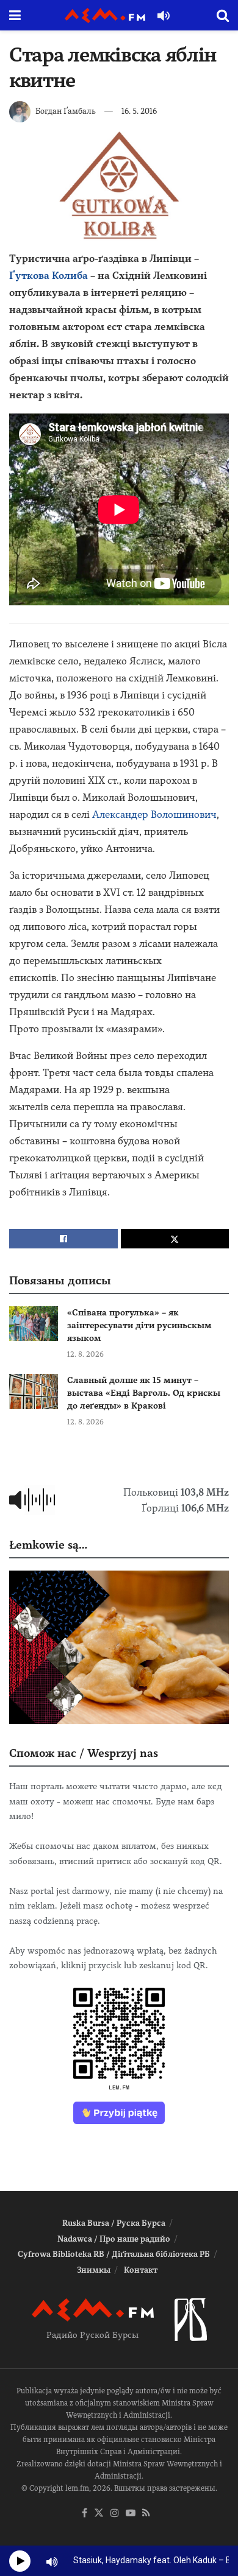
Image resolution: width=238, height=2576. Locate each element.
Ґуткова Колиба (49, 276)
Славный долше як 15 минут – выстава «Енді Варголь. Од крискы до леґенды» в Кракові (144, 1393)
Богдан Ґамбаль (66, 111)
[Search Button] (223, 15)
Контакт (141, 2270)
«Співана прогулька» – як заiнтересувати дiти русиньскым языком (139, 1325)
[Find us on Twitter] (99, 2514)
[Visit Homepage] (105, 16)
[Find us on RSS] (146, 2514)
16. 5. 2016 (139, 111)
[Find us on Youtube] (131, 2514)
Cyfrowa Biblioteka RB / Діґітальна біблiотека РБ (114, 2254)
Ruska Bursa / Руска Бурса (114, 2223)
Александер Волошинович (154, 815)
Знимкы (94, 2270)
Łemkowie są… (48, 1545)
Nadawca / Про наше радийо (114, 2239)
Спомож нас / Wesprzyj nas (84, 1753)
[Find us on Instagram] (115, 2514)
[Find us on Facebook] (85, 2514)
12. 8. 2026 (85, 1354)
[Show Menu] (15, 15)
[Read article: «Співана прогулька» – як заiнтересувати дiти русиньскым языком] (34, 1324)
